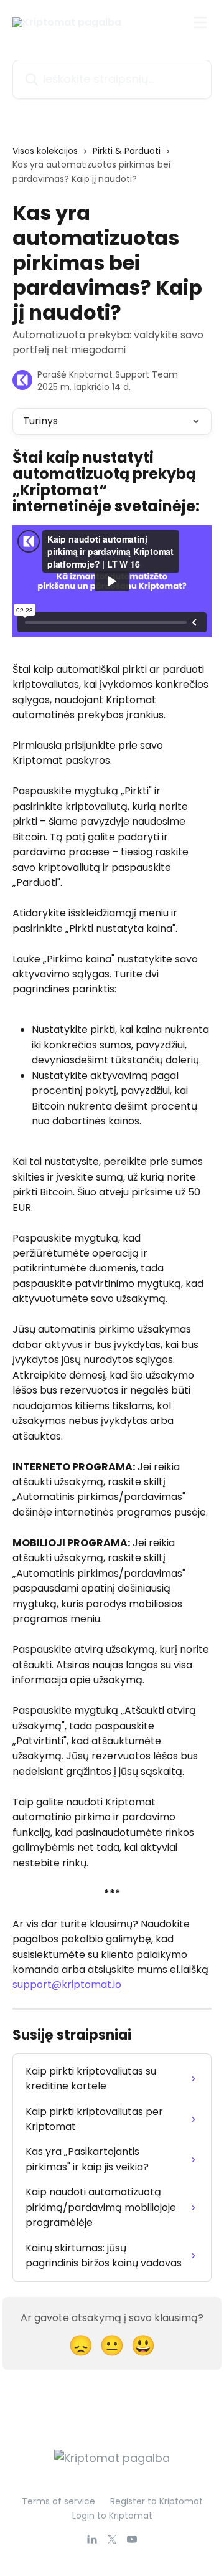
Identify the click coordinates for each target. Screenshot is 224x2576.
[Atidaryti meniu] (200, 22)
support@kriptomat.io (67, 1984)
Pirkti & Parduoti (127, 151)
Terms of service (58, 2501)
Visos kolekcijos (45, 151)
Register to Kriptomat (156, 2501)
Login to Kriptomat (112, 2516)
